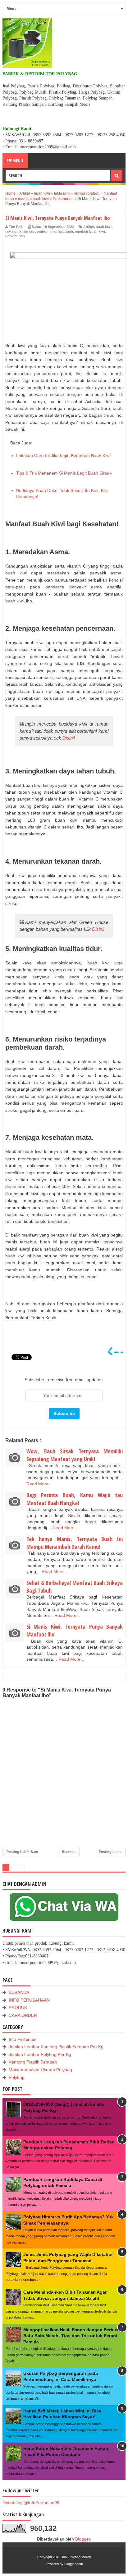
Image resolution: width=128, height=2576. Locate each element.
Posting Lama (110, 1852)
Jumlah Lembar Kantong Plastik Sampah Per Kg (56, 2047)
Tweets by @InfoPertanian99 (31, 2503)
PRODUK (18, 2007)
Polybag (17, 2077)
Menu (17, 161)
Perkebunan (15, 236)
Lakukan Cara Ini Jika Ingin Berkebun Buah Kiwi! (64, 456)
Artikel (89, 227)
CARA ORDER (23, 2015)
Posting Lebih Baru (22, 1852)
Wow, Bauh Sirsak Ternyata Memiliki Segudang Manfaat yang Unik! (75, 1455)
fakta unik (13, 231)
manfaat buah (62, 231)
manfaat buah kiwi (90, 231)
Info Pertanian (23, 2039)
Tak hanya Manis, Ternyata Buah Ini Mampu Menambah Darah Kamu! (75, 1543)
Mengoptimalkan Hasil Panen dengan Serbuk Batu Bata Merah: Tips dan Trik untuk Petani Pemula (71, 2336)
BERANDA (19, 1992)
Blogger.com (74, 2564)
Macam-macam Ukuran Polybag (40, 2070)
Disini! (69, 738)
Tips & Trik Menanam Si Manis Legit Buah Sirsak (64, 473)
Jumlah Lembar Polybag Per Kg (40, 2054)
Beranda (69, 1852)
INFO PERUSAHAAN (29, 2000)
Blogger (83, 2539)
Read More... (39, 1484)
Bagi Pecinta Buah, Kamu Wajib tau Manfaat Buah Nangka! (75, 1499)
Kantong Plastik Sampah (33, 2062)
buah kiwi (104, 227)
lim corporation (36, 231)
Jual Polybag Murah (76, 2557)
